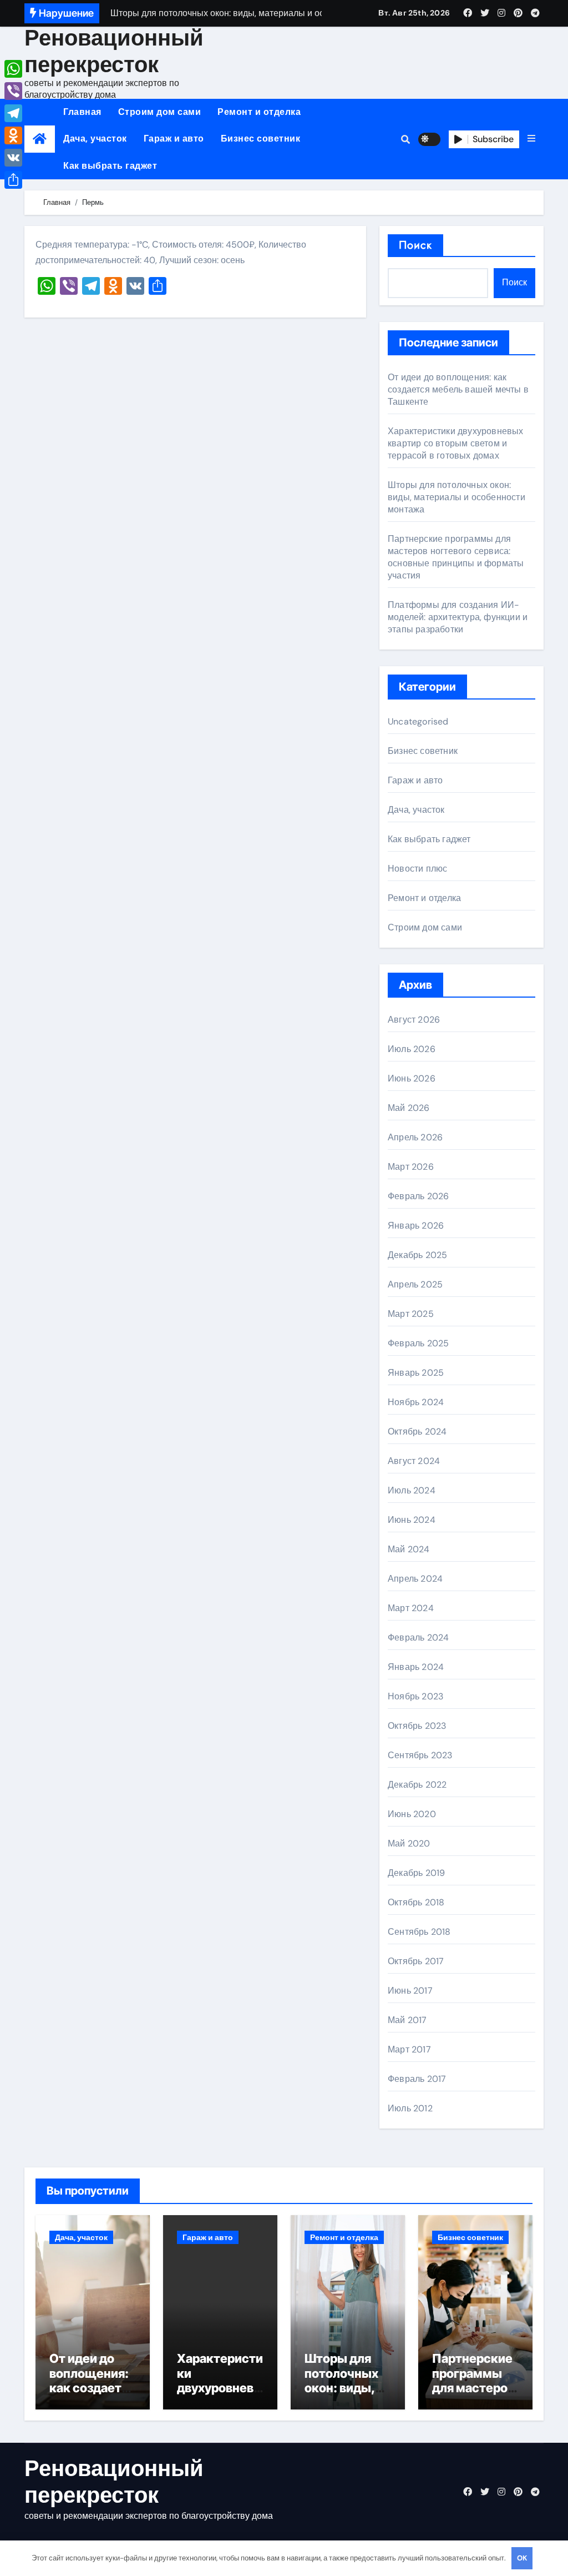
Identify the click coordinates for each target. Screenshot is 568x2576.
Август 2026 (414, 1020)
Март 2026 (411, 1167)
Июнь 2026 (412, 1078)
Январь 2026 (416, 1226)
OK (522, 2558)
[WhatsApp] (13, 69)
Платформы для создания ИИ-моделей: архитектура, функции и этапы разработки (458, 617)
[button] (531, 139)
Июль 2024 (412, 1490)
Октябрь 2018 (416, 1902)
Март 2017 (409, 2049)
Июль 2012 (410, 2108)
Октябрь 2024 (417, 1432)
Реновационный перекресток (114, 51)
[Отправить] (13, 180)
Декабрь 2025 (417, 1255)
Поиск (416, 245)
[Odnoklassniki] (13, 135)
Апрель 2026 (415, 1137)
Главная (82, 112)
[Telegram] (13, 113)
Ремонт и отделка (259, 112)
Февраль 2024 (418, 1637)
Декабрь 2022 (417, 1785)
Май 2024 (409, 1549)
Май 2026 (409, 1108)
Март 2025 (411, 1314)
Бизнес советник (261, 139)
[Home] (40, 139)
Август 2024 (414, 1461)
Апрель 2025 (415, 1284)
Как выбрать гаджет (110, 166)
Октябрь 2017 (416, 1961)
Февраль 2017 (417, 2079)
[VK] (13, 158)
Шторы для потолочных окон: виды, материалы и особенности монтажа (457, 497)
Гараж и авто (174, 139)
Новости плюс (417, 869)
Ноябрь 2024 (416, 1402)
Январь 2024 (416, 1667)
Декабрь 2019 (416, 1873)
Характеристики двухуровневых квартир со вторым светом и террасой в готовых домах (456, 443)
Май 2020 (409, 1843)
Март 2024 (411, 1608)
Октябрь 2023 (417, 1726)
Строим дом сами (160, 112)
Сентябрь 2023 (420, 1755)
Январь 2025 (416, 1373)
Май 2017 (407, 2020)
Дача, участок (95, 139)
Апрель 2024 (415, 1579)
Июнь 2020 (412, 1814)
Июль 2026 (412, 1049)
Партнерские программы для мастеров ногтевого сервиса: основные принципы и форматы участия (456, 557)
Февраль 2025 (418, 1343)
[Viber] (13, 91)
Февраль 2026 (418, 1196)
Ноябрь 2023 (415, 1696)
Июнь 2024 (412, 1520)
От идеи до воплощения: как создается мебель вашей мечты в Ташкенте (458, 389)
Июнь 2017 (410, 1991)
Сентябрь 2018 (419, 1932)
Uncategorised (418, 721)
